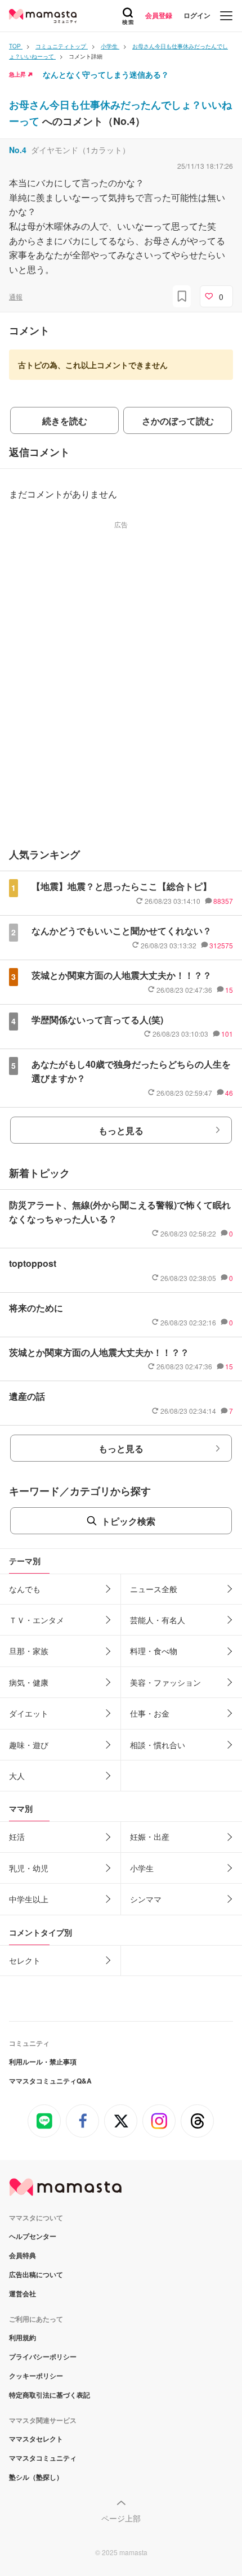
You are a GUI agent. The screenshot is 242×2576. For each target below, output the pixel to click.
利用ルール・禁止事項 (43, 2062)
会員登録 (159, 15)
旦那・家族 (29, 1651)
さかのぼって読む (178, 421)
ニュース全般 (154, 1589)
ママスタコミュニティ (43, 2458)
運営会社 (23, 2293)
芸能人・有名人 (158, 1620)
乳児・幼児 (29, 1868)
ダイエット (29, 1713)
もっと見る (121, 1130)
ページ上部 (121, 2518)
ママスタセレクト (36, 2439)
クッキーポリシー (36, 2376)
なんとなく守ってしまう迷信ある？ (106, 74)
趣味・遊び (29, 1745)
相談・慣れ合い (158, 1745)
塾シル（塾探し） (36, 2477)
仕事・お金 (150, 1713)
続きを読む (65, 421)
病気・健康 (29, 1682)
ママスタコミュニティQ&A (50, 2081)
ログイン (197, 15)
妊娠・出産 (150, 1836)
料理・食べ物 (154, 1651)
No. (18, 150)
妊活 (17, 1836)
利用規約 (23, 2337)
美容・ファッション (165, 1682)
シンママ (146, 1899)
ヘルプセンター (33, 2236)
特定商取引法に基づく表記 (50, 2395)
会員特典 (23, 2255)
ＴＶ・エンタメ (37, 1620)
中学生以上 (29, 1899)
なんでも (25, 1589)
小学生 (142, 1868)
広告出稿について (36, 2274)
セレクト (25, 1960)
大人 (17, 1776)
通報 (16, 296)
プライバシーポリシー (43, 2357)
